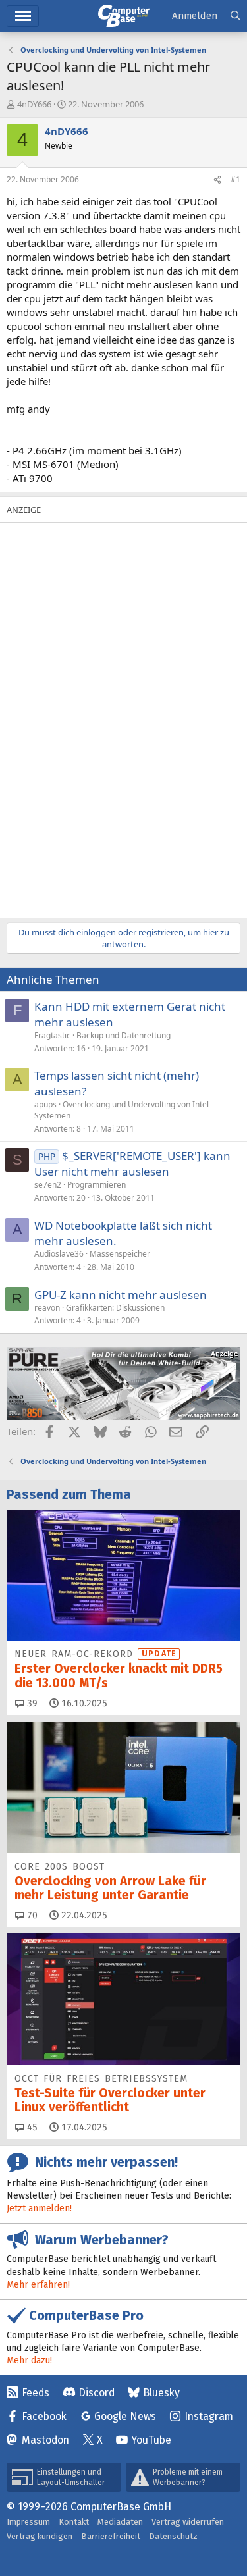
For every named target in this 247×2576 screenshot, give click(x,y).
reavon (47, 1308)
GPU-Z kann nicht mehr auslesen (121, 1295)
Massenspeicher (120, 1254)
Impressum (28, 2522)
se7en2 (48, 1185)
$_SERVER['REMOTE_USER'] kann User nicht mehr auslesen (132, 1164)
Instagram (209, 2416)
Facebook (44, 2416)
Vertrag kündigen (40, 2536)
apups (45, 1104)
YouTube (151, 2440)
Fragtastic (52, 1035)
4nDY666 (34, 104)
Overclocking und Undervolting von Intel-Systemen (123, 1110)
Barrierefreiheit (111, 2536)
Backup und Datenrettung (123, 1035)
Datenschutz (173, 2536)
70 (31, 1915)
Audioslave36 (59, 1254)
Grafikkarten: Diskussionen (115, 1308)
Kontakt (74, 2522)
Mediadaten (120, 2522)
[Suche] (235, 16)
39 (31, 1703)
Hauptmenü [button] (23, 16)
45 (31, 2127)
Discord (96, 2393)
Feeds (36, 2393)
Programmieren (96, 1185)
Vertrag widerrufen (188, 2522)
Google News (125, 2416)
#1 (235, 179)
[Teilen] (217, 180)
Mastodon (45, 2440)
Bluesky (161, 2393)
